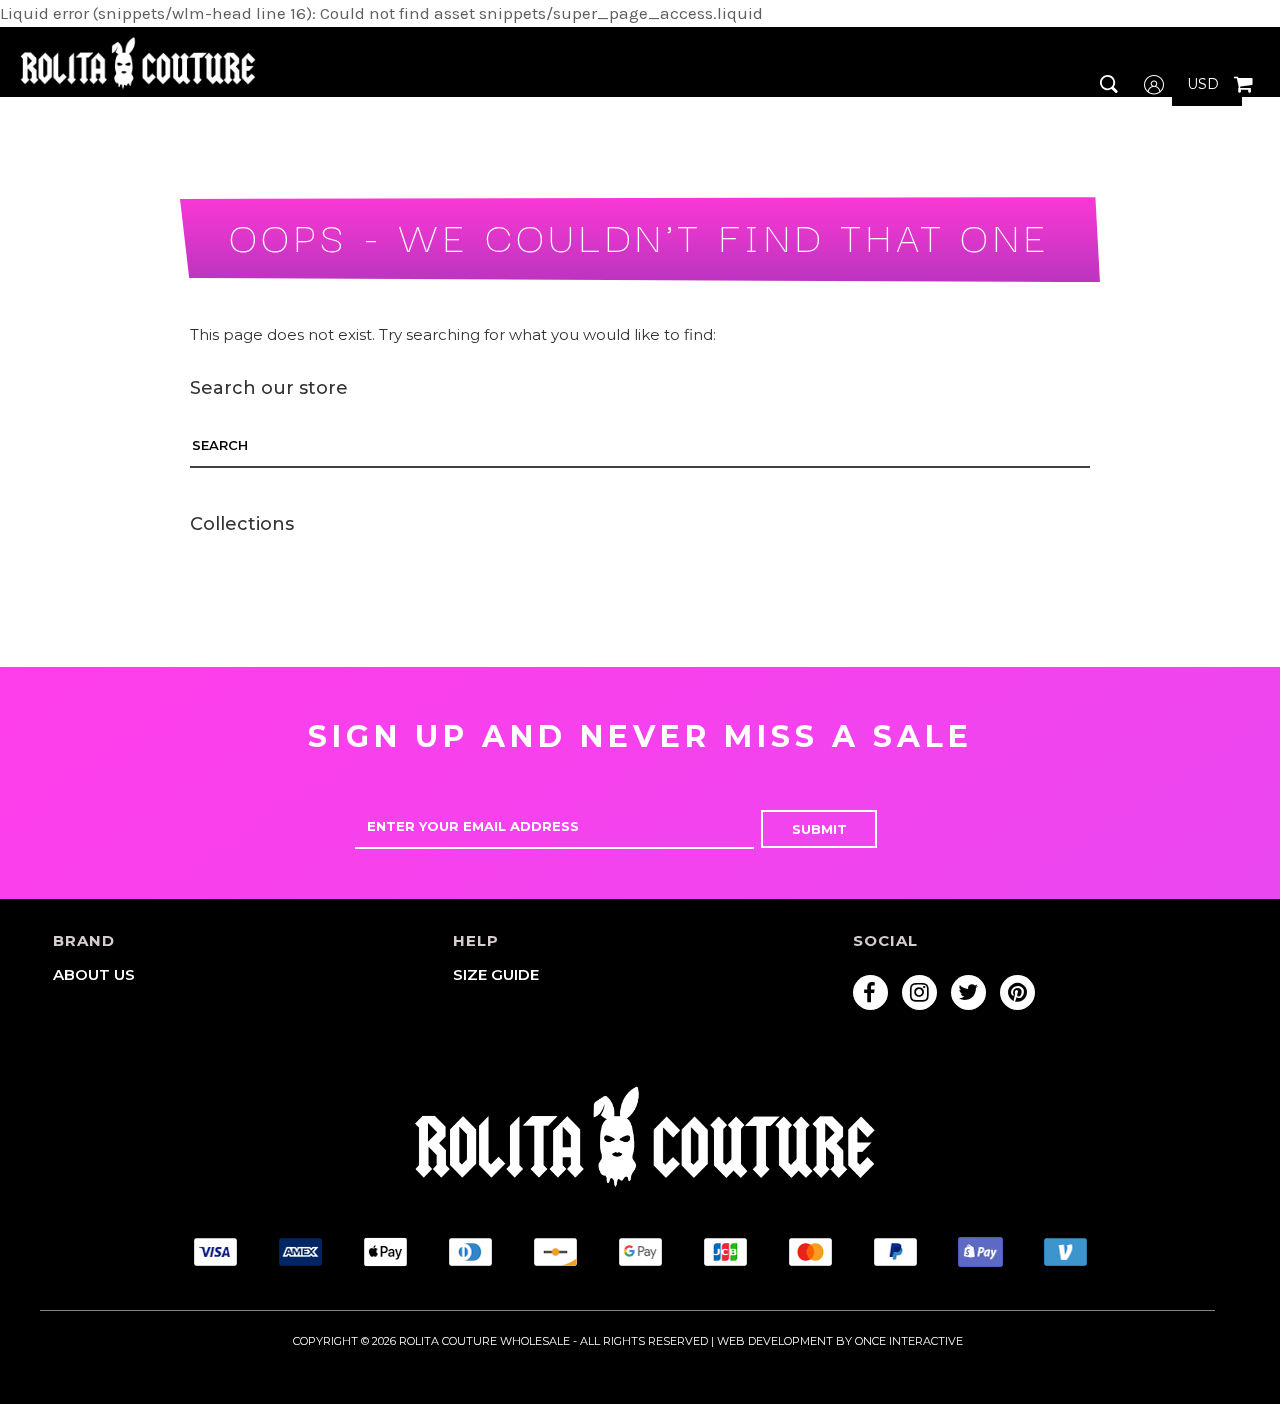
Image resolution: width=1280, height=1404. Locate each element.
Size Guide (496, 974)
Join (1146, 181)
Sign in (1154, 141)
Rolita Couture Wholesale (484, 1341)
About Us (94, 974)
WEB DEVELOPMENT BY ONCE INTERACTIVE (840, 1341)
